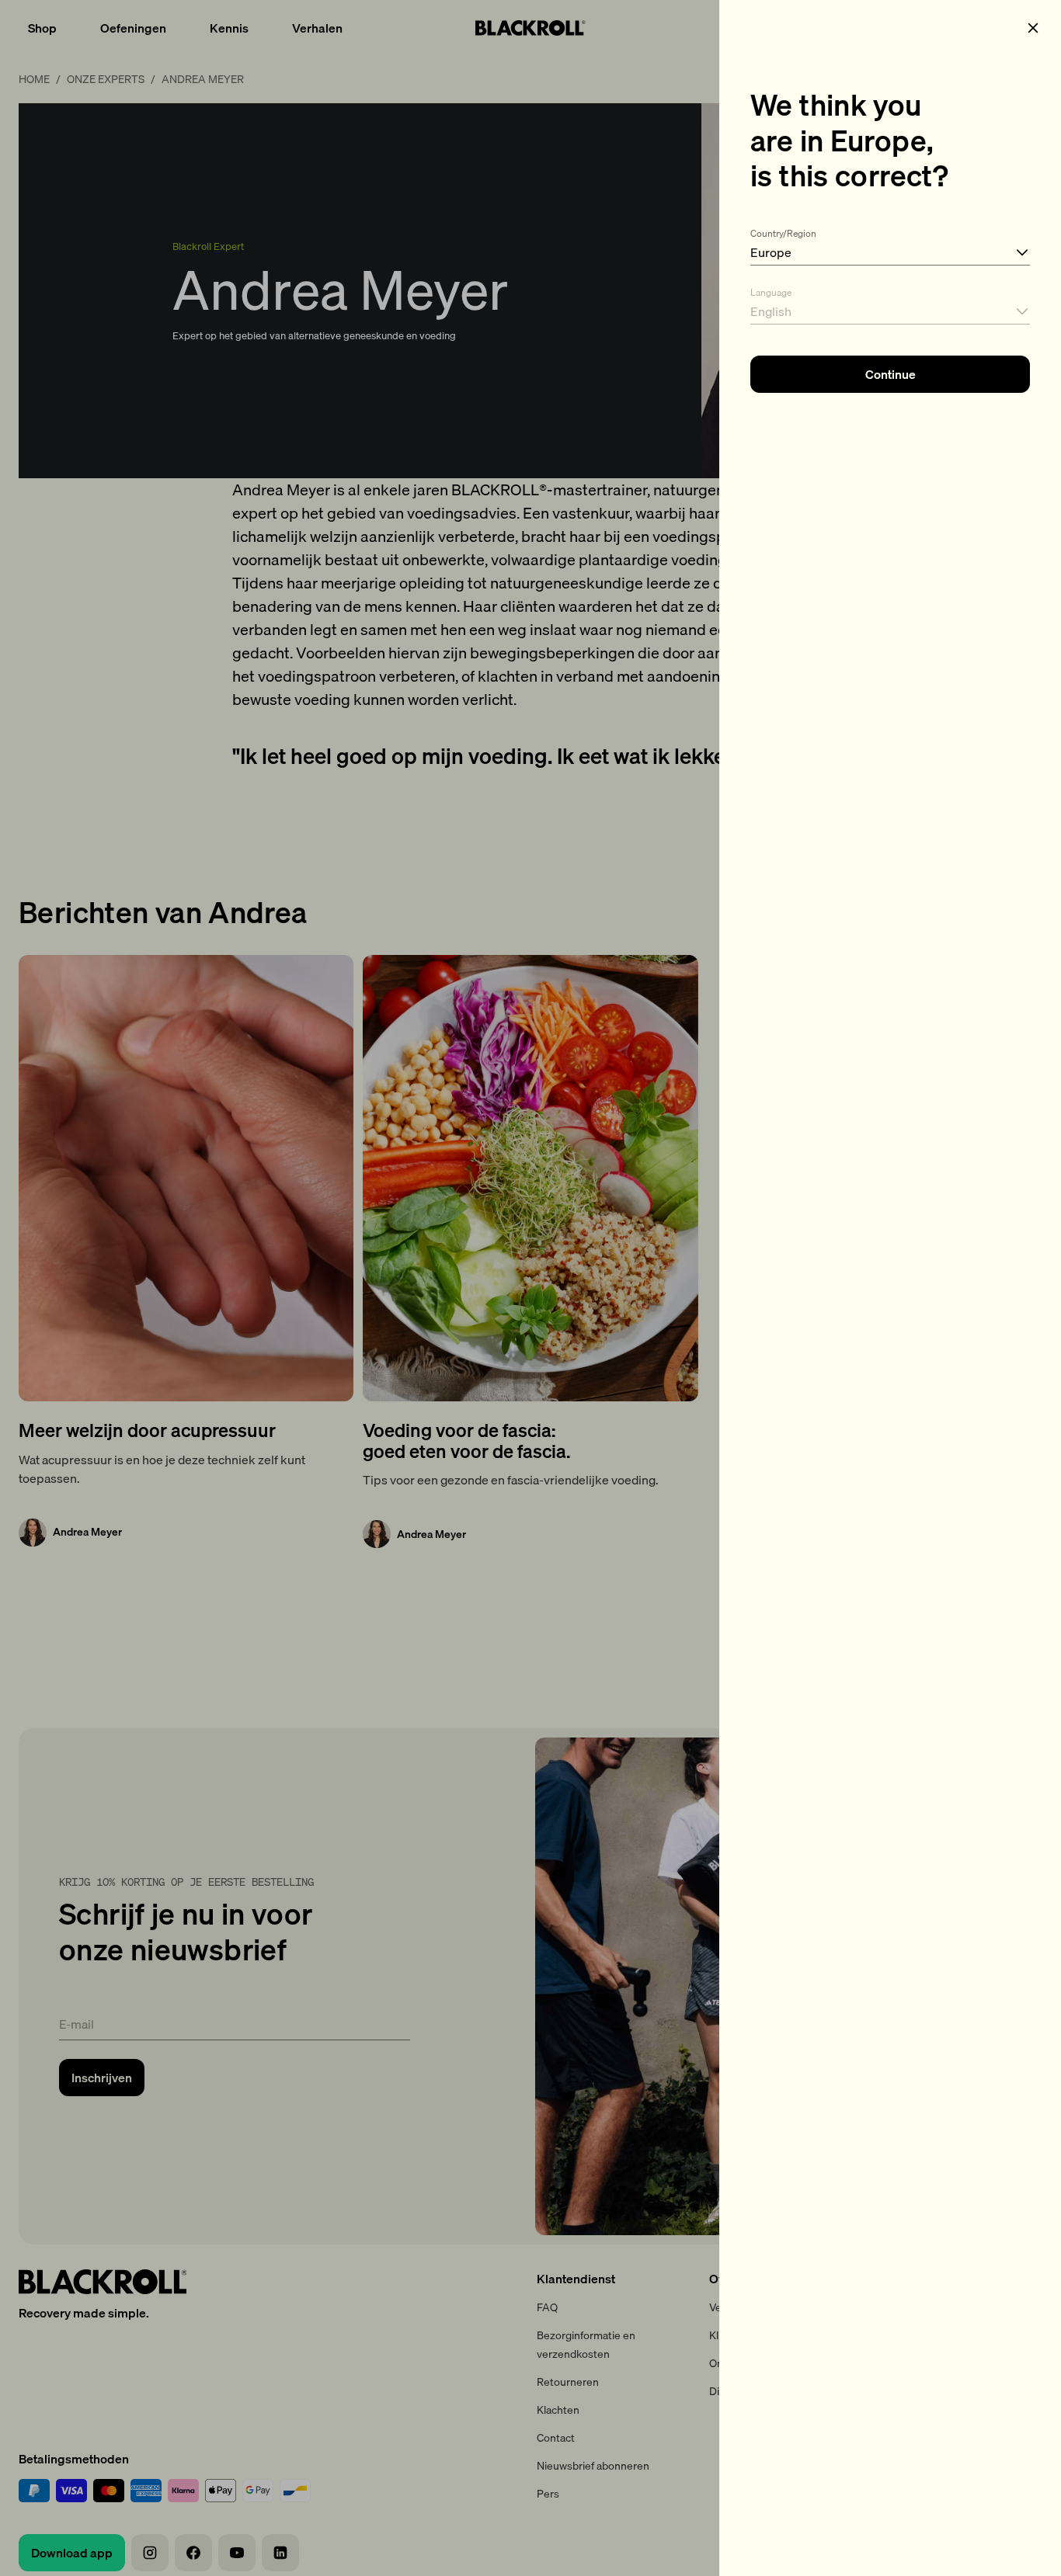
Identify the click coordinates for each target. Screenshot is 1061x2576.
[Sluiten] (1033, 28)
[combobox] (890, 244)
